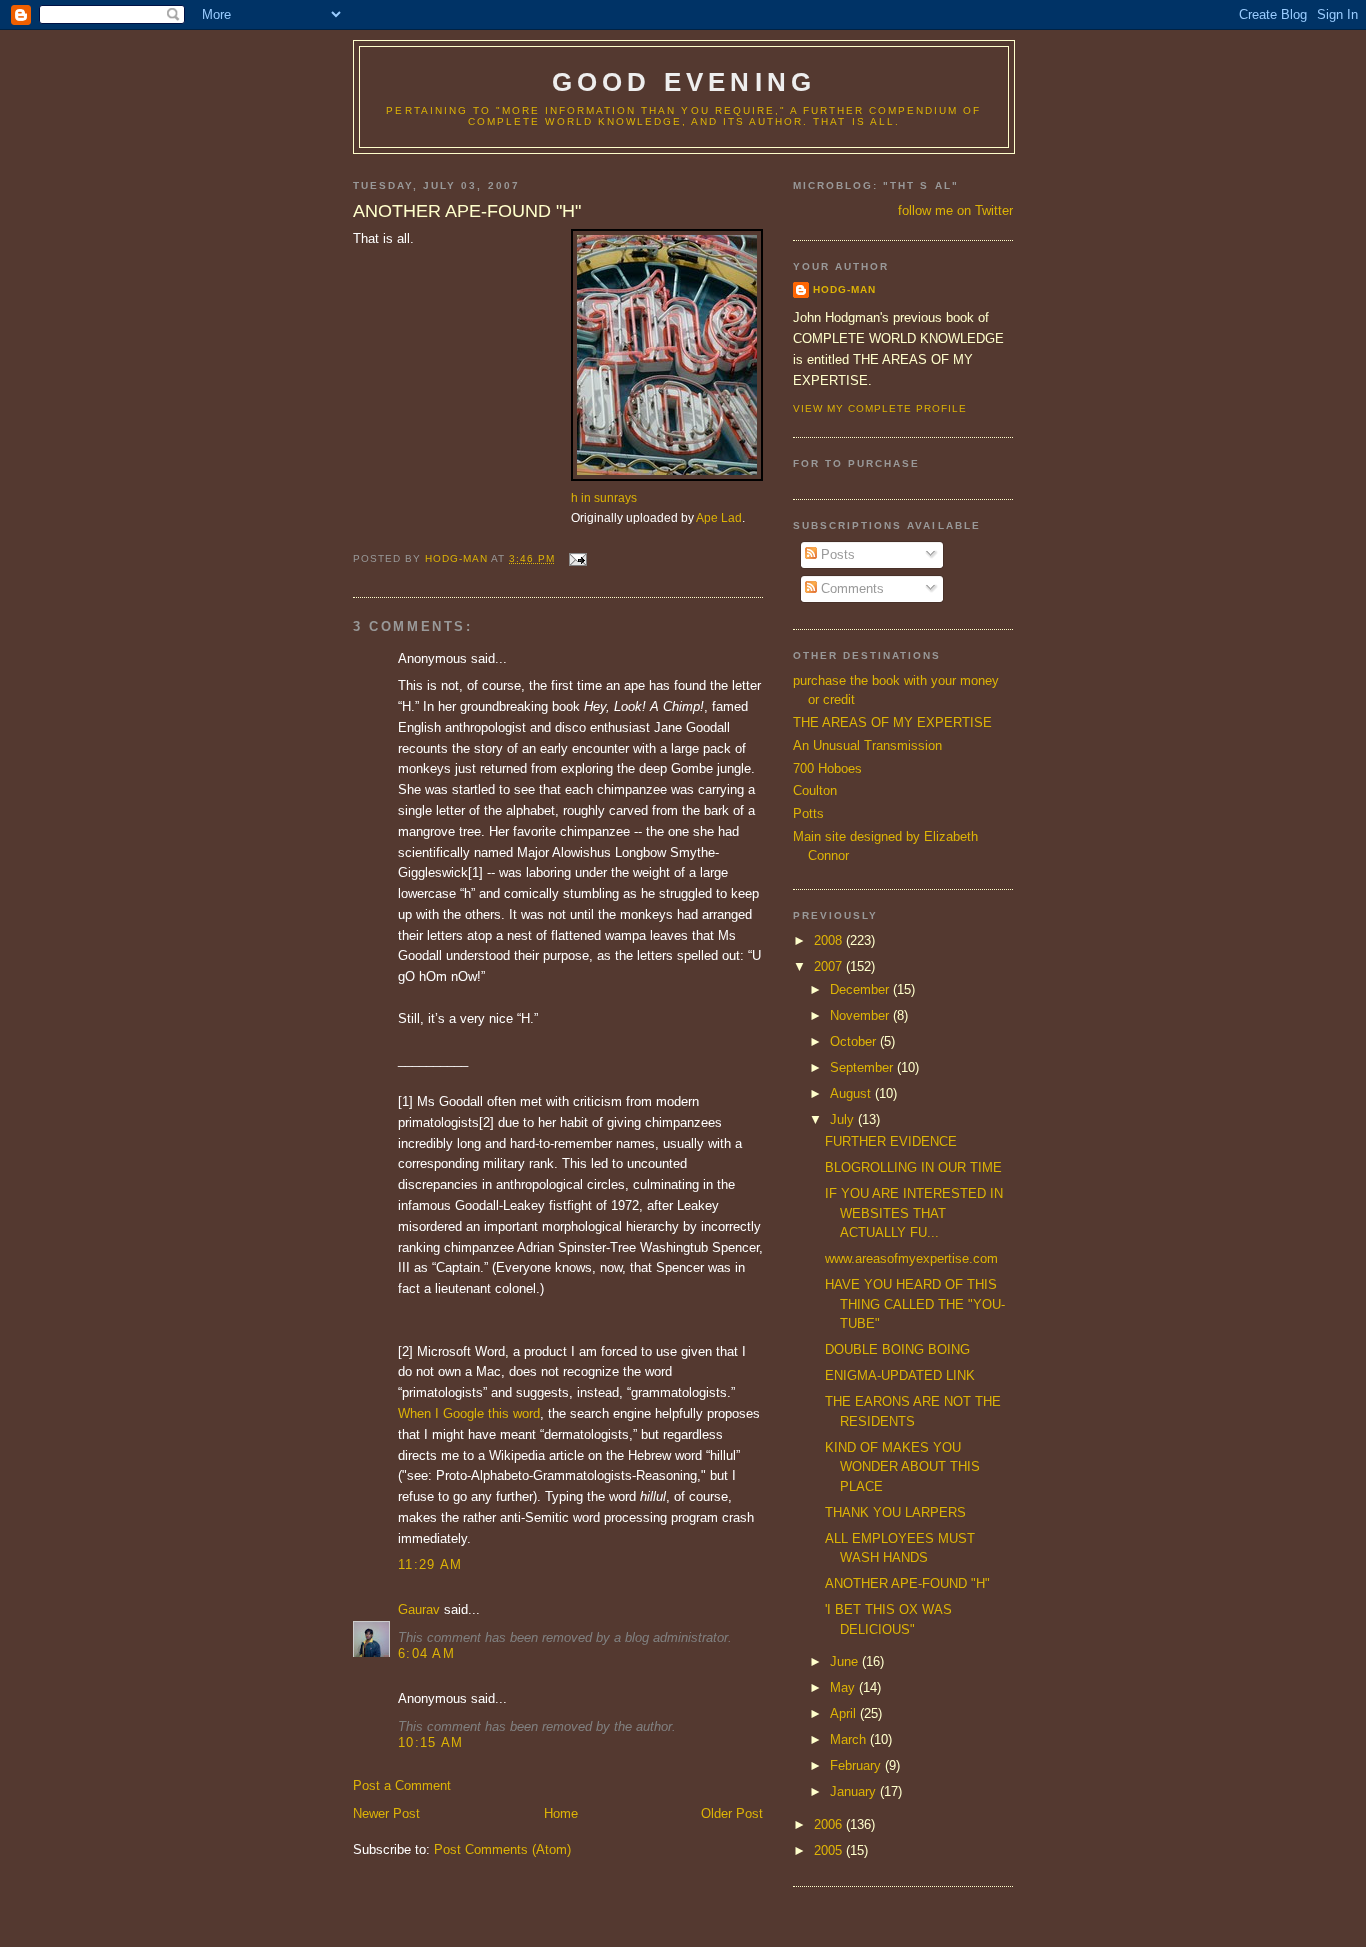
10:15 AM (430, 1742)
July (844, 1119)
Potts (808, 813)
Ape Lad (719, 517)
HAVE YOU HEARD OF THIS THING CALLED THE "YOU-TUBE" (915, 1304)
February (857, 1765)
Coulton (815, 790)
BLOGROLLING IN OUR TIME (913, 1167)
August (852, 1093)
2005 (830, 1850)
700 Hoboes (827, 768)
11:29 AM (430, 1564)
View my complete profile (880, 408)
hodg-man (844, 289)
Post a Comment (402, 1785)
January (855, 1791)
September (863, 1067)
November (861, 1015)
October (855, 1041)
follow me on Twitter (955, 210)
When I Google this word (469, 1413)
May (844, 1687)
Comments (850, 588)
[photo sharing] (667, 476)
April (845, 1713)
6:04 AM (426, 1653)
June (846, 1661)
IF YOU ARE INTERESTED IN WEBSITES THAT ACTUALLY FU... (914, 1213)
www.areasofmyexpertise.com (911, 1258)
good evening (684, 82)
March (850, 1739)
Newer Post (386, 1813)
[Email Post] (576, 558)
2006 (830, 1824)
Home (561, 1813)
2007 (830, 966)
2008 (830, 940)
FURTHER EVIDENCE (891, 1141)
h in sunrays (604, 497)
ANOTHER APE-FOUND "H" (907, 1583)
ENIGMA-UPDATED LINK (900, 1375)
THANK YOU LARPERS (895, 1512)
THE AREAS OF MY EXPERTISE (892, 722)
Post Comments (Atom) (502, 1849)
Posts (836, 554)
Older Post (732, 1813)
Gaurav (419, 1609)
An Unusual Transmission (867, 745)
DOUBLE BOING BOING (897, 1349)
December (861, 989)
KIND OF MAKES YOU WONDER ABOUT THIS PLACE (902, 1467)
